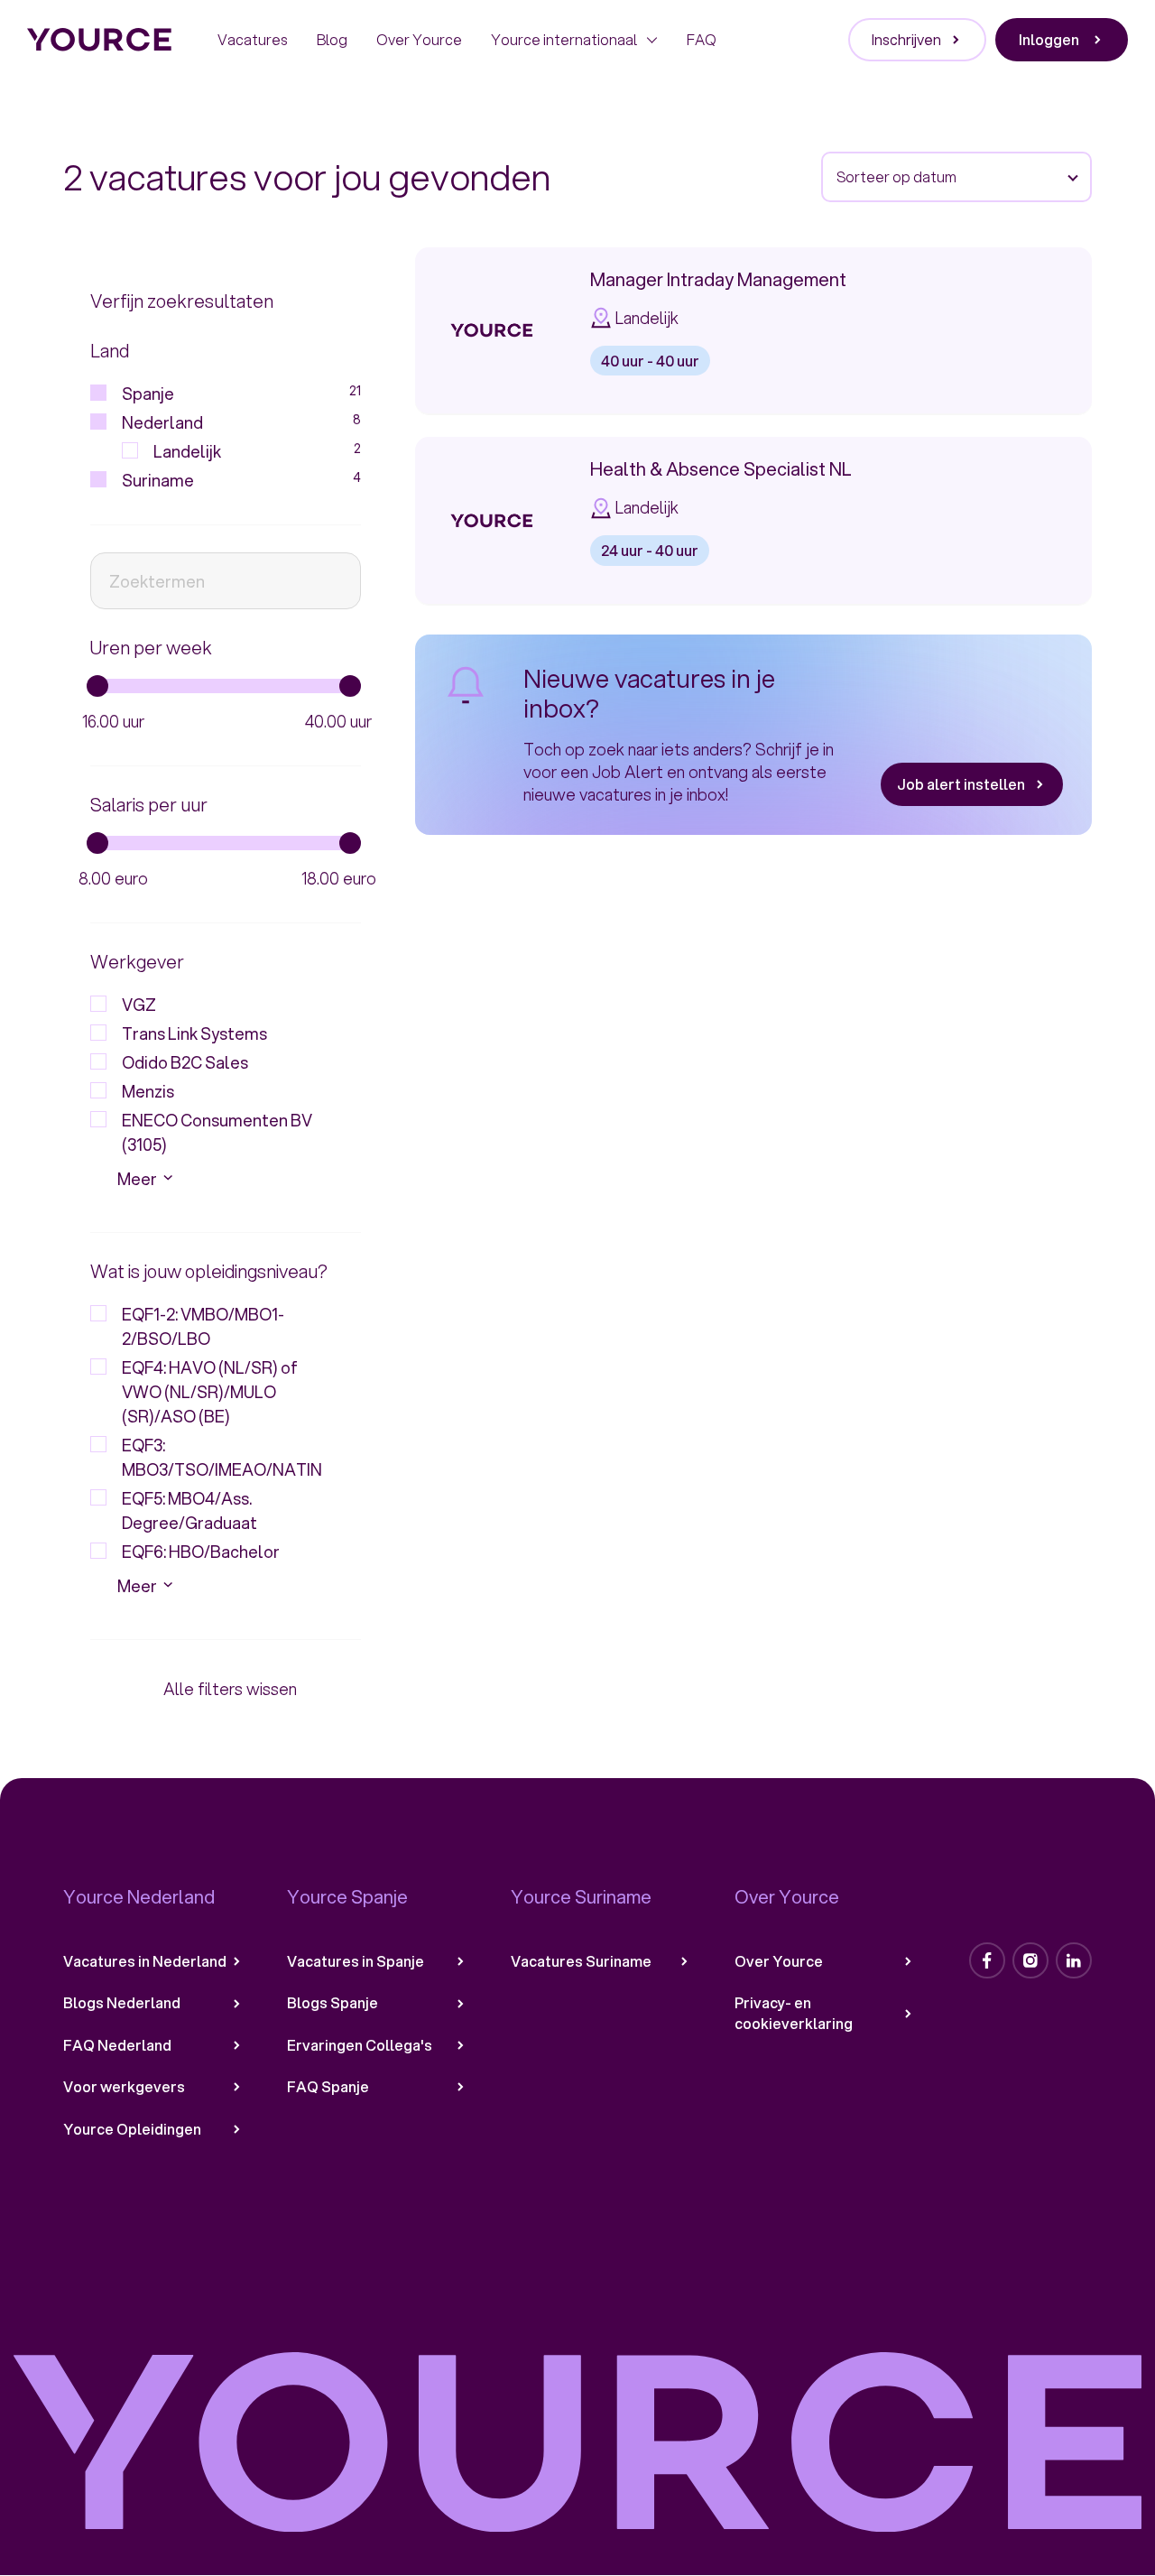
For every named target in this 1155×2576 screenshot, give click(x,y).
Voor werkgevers (124, 2087)
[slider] (97, 686)
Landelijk (257, 451)
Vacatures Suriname (581, 1961)
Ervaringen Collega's (360, 2045)
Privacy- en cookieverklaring (794, 2013)
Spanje (241, 394)
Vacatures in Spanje (356, 1961)
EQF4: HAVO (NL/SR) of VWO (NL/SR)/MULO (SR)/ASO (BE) (210, 1392)
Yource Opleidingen (132, 2129)
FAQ (702, 39)
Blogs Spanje (333, 2003)
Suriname (241, 480)
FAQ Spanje (328, 2087)
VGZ (139, 1005)
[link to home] (100, 40)
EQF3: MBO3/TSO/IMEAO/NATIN (222, 1457)
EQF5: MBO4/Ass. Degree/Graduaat (189, 1510)
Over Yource (419, 39)
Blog (332, 39)
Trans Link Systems (194, 1033)
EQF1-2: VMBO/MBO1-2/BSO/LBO (203, 1326)
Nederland (241, 422)
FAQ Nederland (117, 2045)
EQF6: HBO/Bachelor (201, 1552)
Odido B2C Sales (185, 1062)
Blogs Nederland (122, 2003)
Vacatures (253, 39)
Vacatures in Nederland (145, 1961)
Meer (137, 1179)
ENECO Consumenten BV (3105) (217, 1132)
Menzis (148, 1091)
